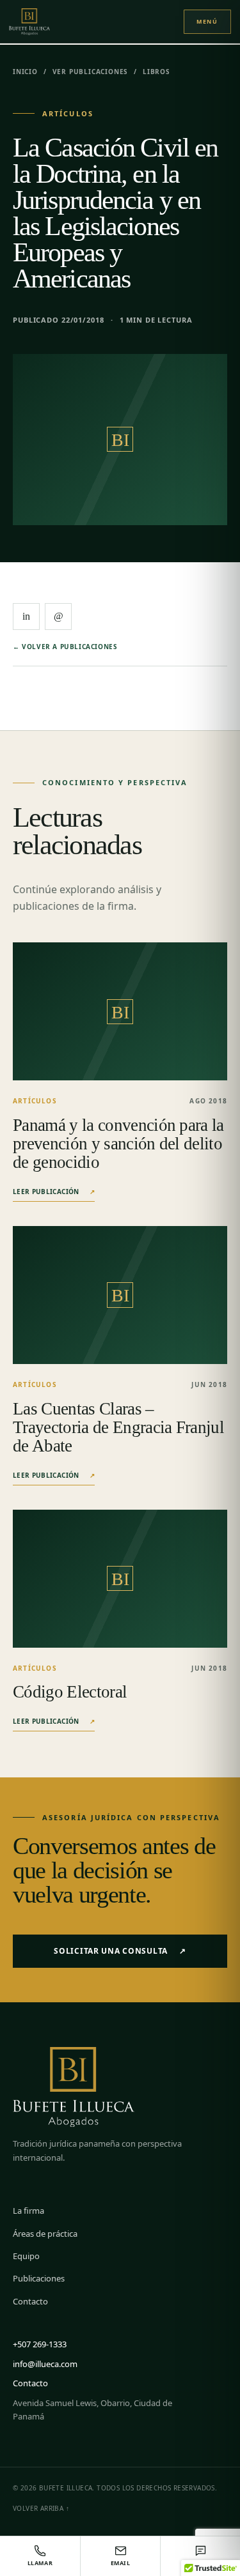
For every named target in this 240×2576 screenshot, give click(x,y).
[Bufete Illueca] (42, 21)
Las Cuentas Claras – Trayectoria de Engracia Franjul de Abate (118, 1427)
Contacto (30, 2301)
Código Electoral (70, 1692)
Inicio (25, 72)
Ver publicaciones (91, 72)
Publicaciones (39, 2278)
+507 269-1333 (40, 2344)
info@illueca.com (45, 2364)
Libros (156, 72)
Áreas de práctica (45, 2234)
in (26, 616)
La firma (28, 2211)
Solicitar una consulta (120, 1951)
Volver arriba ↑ (41, 2508)
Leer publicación (54, 1192)
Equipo (26, 2256)
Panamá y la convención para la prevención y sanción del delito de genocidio (118, 1144)
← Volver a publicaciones (65, 647)
